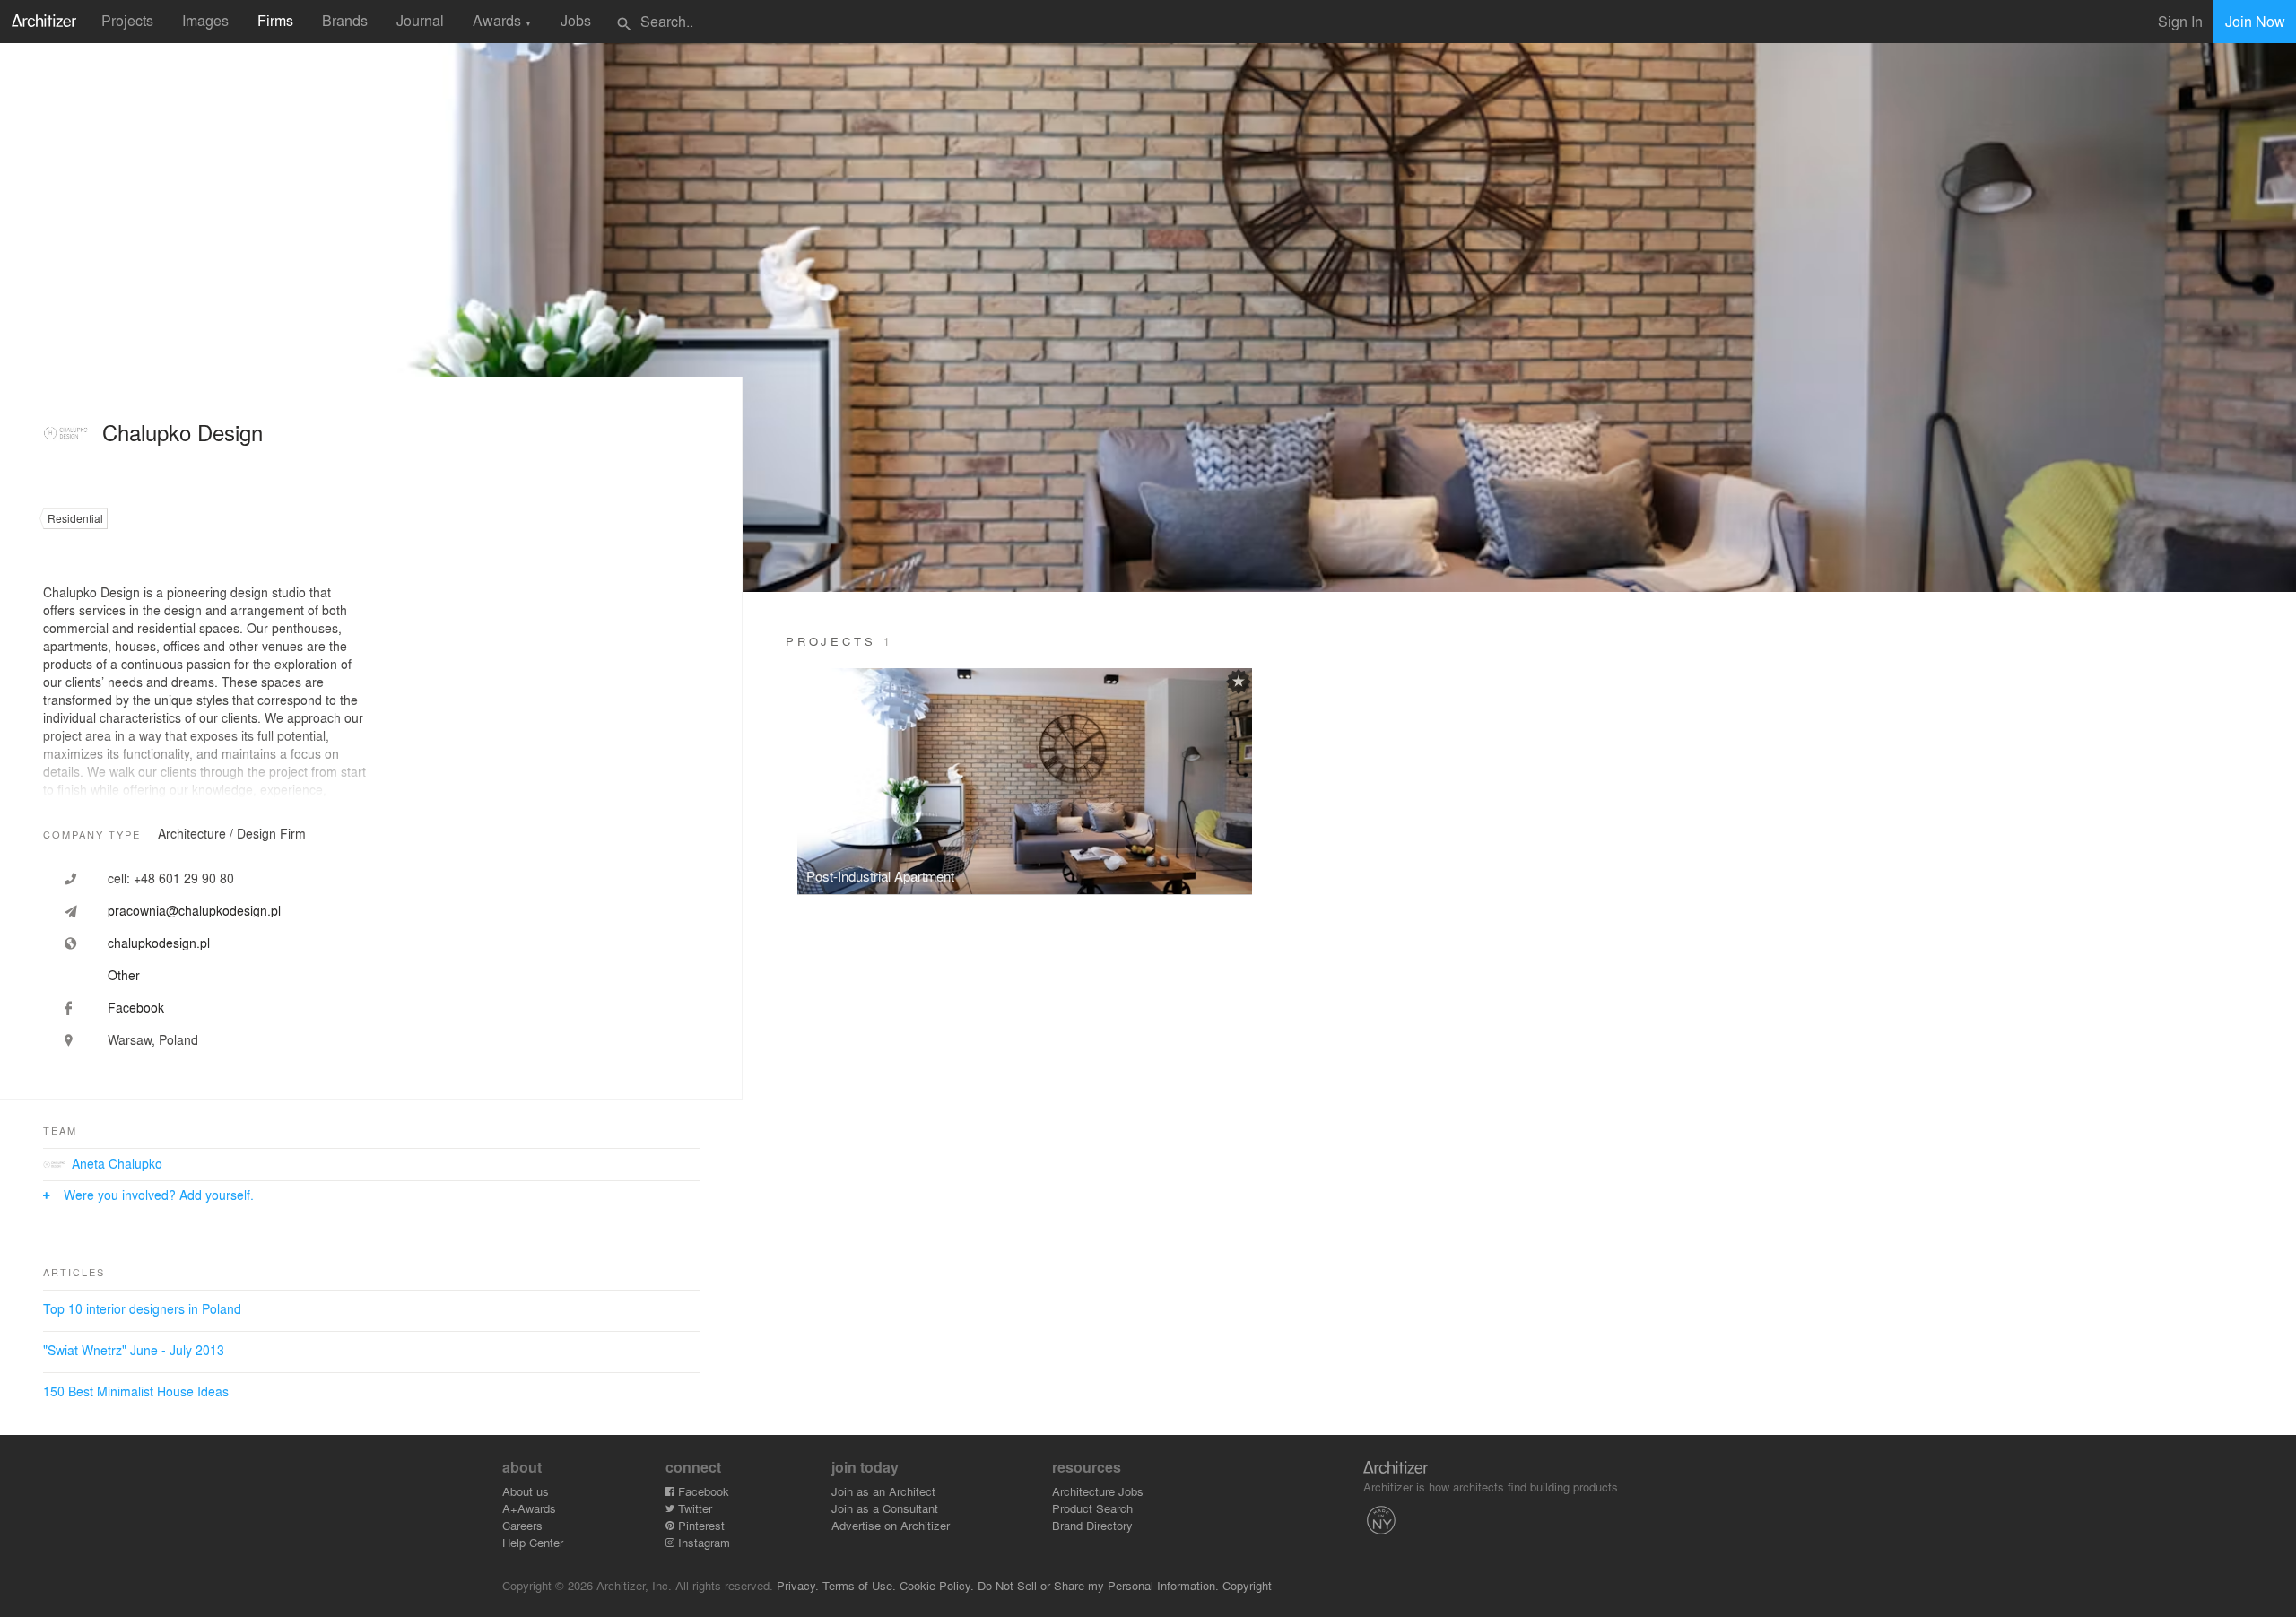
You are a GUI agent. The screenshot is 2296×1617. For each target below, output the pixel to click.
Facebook (702, 1491)
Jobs (576, 20)
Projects (127, 20)
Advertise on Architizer (891, 1525)
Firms (275, 20)
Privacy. (798, 1585)
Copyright (1247, 1585)
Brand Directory (1092, 1525)
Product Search (1092, 1508)
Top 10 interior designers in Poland (142, 1308)
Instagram (702, 1542)
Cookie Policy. (937, 1585)
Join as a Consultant (885, 1508)
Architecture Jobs (1098, 1491)
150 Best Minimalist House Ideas (136, 1391)
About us (526, 1491)
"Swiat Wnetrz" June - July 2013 (134, 1350)
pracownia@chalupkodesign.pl (194, 910)
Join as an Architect (883, 1491)
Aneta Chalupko (117, 1163)
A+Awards (529, 1508)
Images (205, 20)
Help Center (533, 1542)
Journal (420, 20)
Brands (345, 20)
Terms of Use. (859, 1585)
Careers (522, 1525)
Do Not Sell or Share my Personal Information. (1098, 1585)
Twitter (693, 1508)
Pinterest (700, 1525)
